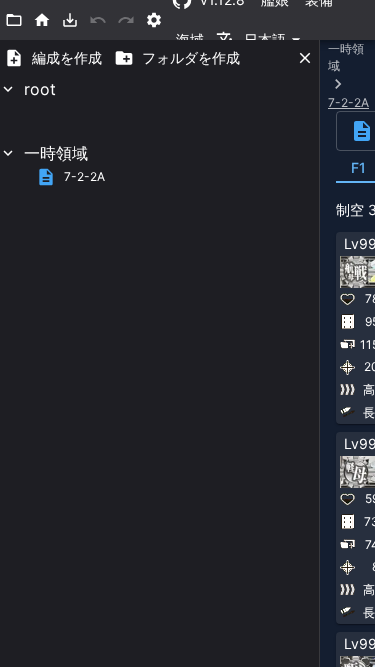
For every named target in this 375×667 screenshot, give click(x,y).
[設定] (154, 20)
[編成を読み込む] (70, 20)
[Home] (42, 20)
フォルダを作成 (191, 57)
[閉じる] (305, 58)
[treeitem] (159, 109)
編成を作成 (67, 57)
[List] (14, 20)
